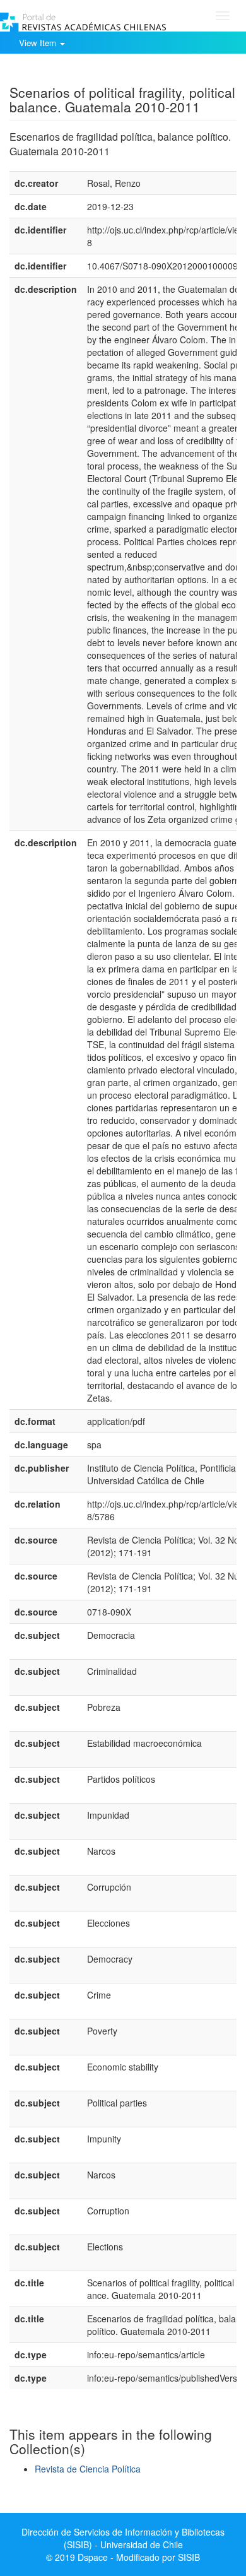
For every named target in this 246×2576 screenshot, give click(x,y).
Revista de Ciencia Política (88, 2469)
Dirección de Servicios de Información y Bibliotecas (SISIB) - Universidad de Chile (123, 2538)
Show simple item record (59, 73)
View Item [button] (39, 43)
